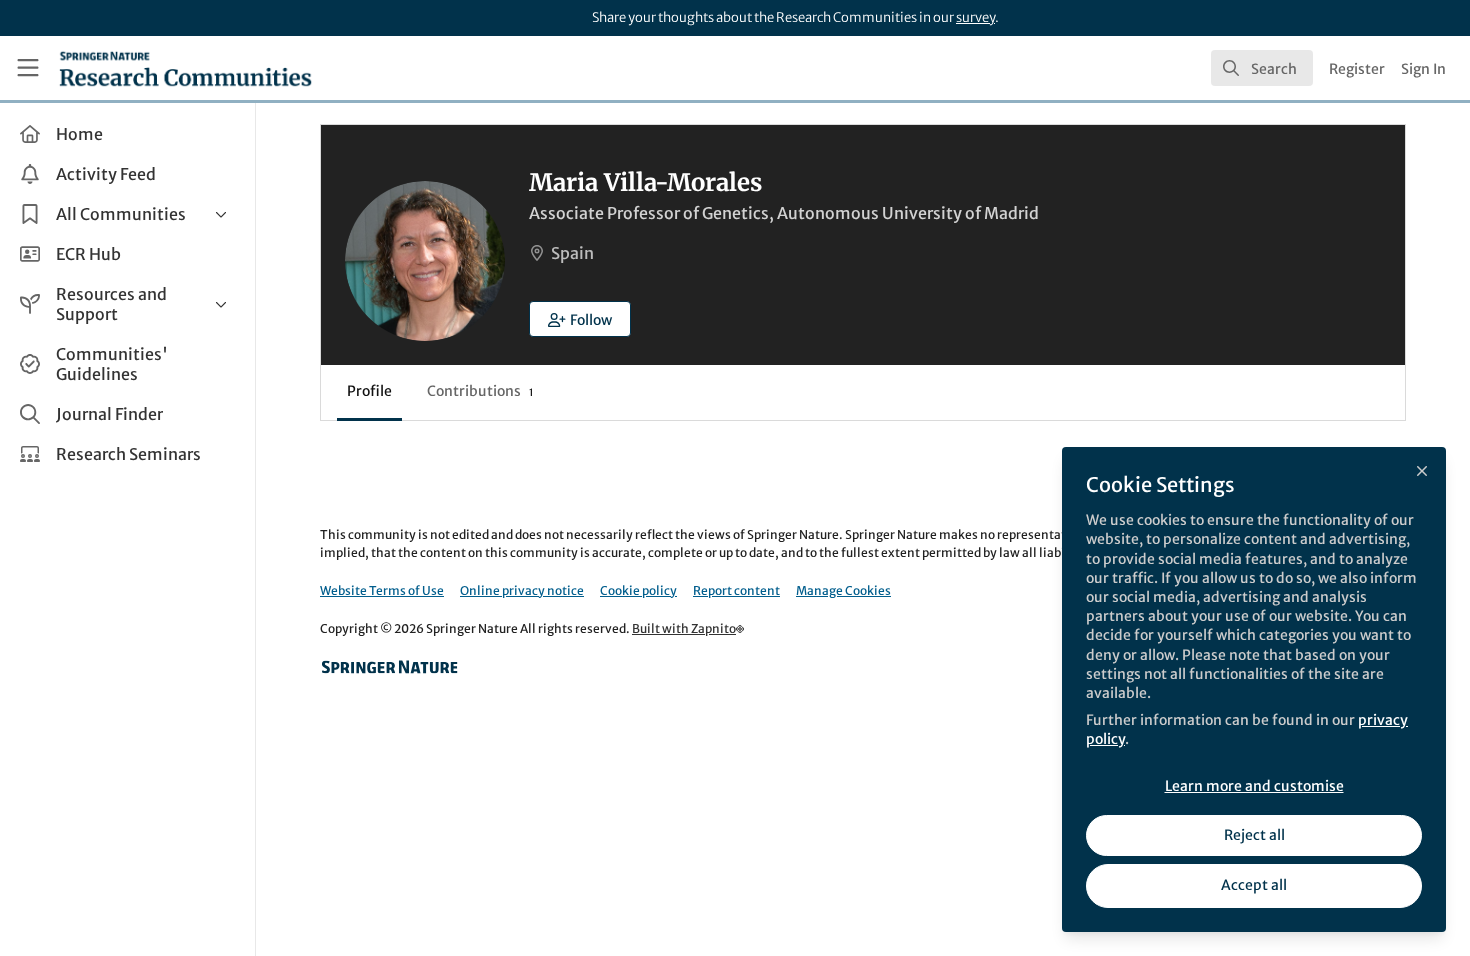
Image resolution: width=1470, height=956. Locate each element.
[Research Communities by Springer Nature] (390, 667)
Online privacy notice (522, 590)
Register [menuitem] (1357, 69)
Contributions (480, 391)
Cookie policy (638, 590)
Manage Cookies (843, 590)
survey (975, 17)
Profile (369, 391)
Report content (736, 590)
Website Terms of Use (382, 590)
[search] (1262, 68)
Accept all (1254, 885)
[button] (580, 319)
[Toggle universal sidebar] (28, 68)
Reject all (1254, 835)
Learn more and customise (1254, 786)
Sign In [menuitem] (1423, 69)
